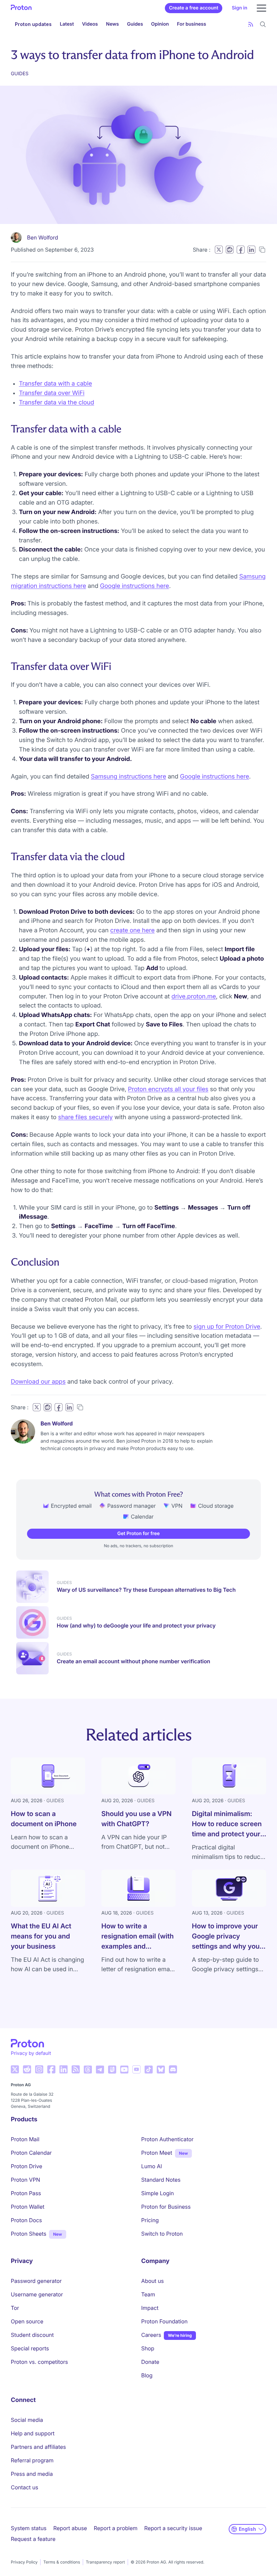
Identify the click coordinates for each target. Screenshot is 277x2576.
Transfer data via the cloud (57, 403)
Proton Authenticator (167, 2139)
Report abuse (70, 2528)
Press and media (32, 2474)
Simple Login (158, 2193)
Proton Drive (27, 2166)
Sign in (240, 8)
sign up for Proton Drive (227, 1327)
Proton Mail (25, 2139)
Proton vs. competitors (39, 2362)
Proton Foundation (164, 2321)
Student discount (32, 2335)
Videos (90, 24)
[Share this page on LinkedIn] (251, 250)
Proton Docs (26, 2220)
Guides (135, 24)
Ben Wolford (43, 237)
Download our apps (38, 1382)
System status (29, 2528)
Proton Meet (157, 2153)
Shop (148, 2348)
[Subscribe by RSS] (251, 24)
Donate (150, 2362)
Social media (27, 2420)
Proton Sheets (29, 2234)
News (112, 24)
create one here (132, 930)
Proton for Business (166, 2207)
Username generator (37, 2294)
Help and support (33, 2433)
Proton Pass (26, 2193)
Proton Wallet (28, 2207)
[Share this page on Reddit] (230, 250)
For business (192, 24)
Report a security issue (173, 2528)
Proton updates (33, 24)
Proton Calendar (31, 2153)
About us (153, 2281)
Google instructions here (135, 586)
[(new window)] (15, 2069)
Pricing (150, 2220)
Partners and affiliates (38, 2447)
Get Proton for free (138, 1534)
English (247, 2529)
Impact (150, 2308)
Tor (15, 2308)
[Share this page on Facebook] (241, 250)
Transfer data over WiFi (52, 393)
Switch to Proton (162, 2234)
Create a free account (194, 8)
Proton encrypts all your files (168, 1089)
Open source (27, 2321)
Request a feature (33, 2539)
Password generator (36, 2281)
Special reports (30, 2348)
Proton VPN (26, 2180)
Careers (151, 2335)
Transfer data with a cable (55, 384)
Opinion (160, 24)
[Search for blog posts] (263, 24)
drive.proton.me (194, 997)
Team (148, 2294)
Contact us (24, 2487)
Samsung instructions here (129, 777)
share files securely (85, 1117)
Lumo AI (152, 2166)
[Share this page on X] (219, 250)
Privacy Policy (24, 2562)
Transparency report (105, 2562)
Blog (147, 2375)
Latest (67, 24)
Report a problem (116, 2528)
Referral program (32, 2460)
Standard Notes (161, 2180)
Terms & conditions (62, 2562)
